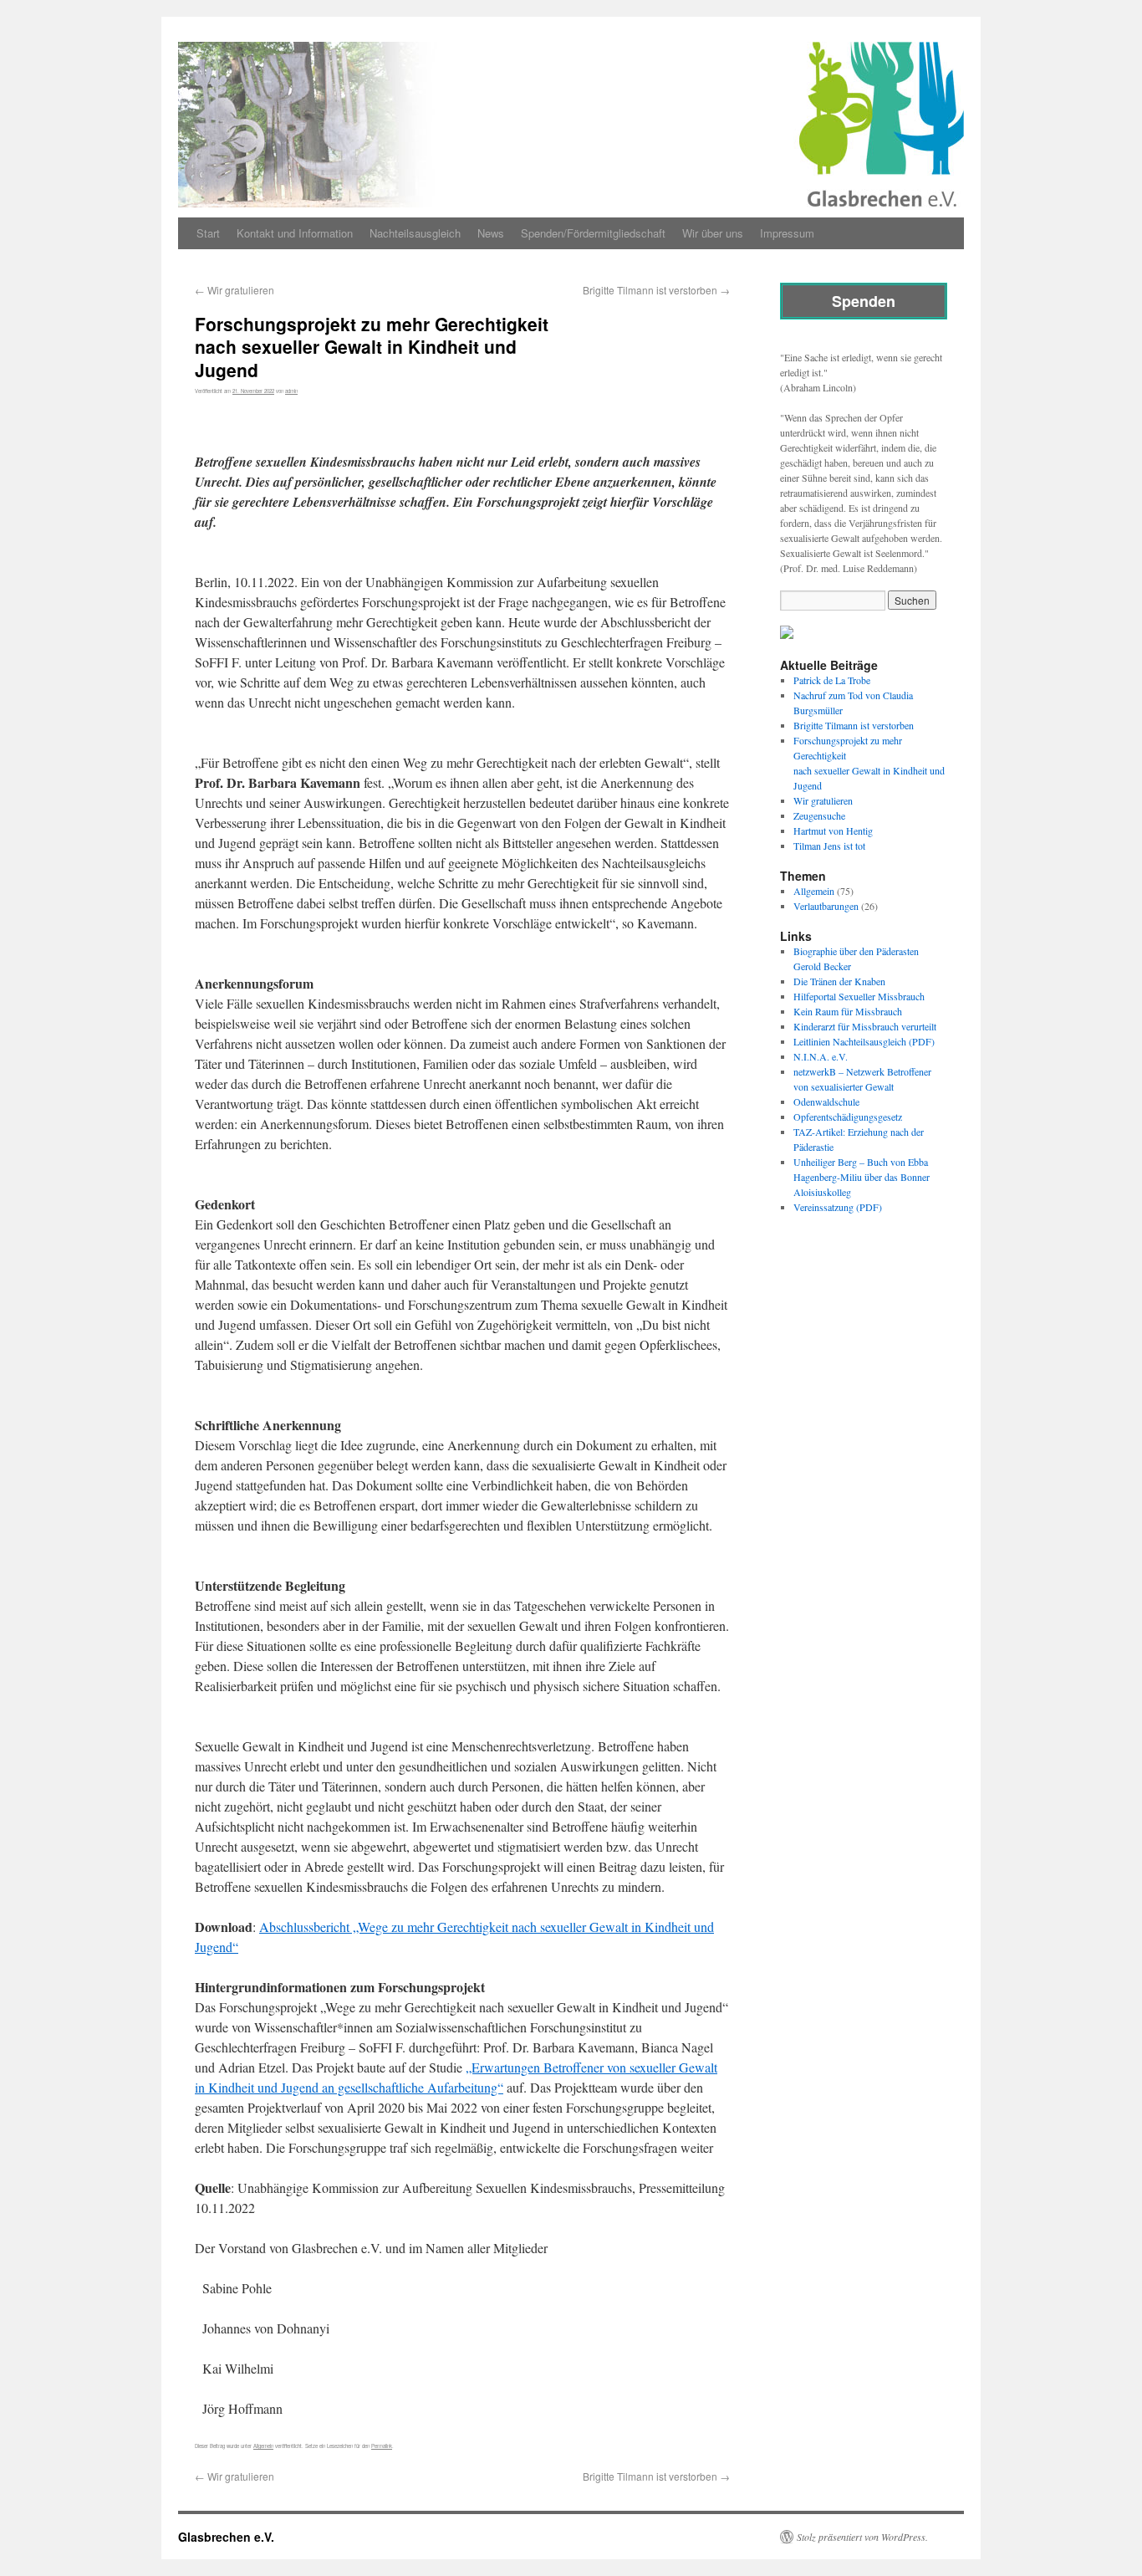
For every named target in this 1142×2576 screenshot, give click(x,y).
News (491, 233)
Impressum (787, 233)
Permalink (382, 2446)
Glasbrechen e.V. (226, 2537)
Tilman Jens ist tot (829, 846)
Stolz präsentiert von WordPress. (862, 2537)
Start (208, 233)
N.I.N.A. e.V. (821, 1056)
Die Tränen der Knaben (839, 981)
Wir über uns (713, 233)
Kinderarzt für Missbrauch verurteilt (865, 1026)
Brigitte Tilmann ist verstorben (656, 290)
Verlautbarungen (826, 906)
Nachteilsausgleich (415, 233)
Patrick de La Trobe (832, 680)
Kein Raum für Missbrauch (848, 1011)
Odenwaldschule (826, 1101)
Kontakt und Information (295, 233)
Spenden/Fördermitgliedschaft (593, 233)
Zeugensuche (819, 815)
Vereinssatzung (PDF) (838, 1207)
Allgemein (263, 2446)
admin (291, 391)
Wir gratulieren (235, 290)
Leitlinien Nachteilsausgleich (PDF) (864, 1041)
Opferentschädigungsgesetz (848, 1117)
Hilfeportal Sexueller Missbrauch (859, 996)
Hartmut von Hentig (833, 831)
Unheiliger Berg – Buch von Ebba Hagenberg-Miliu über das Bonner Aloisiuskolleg (862, 1177)
